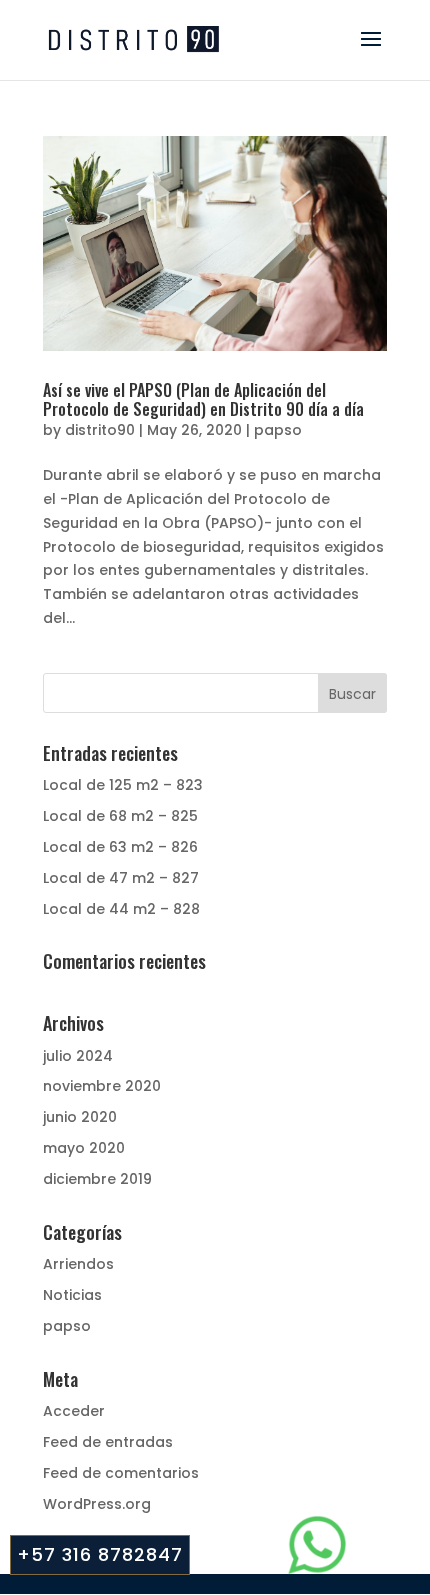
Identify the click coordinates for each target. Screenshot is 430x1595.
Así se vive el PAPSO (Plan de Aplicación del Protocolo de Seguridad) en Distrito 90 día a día (203, 399)
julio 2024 (78, 1056)
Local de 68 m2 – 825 (120, 816)
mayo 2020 (84, 1148)
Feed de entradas (108, 1442)
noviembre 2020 (102, 1086)
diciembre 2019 (97, 1179)
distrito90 (100, 430)
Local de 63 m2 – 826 (120, 847)
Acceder (74, 1411)
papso (278, 430)
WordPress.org (97, 1504)
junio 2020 (80, 1117)
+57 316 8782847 (100, 1555)
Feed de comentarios (121, 1473)
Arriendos (78, 1264)
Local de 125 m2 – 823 (123, 785)
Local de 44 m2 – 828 (121, 909)
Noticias (72, 1295)
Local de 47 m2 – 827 (121, 878)
